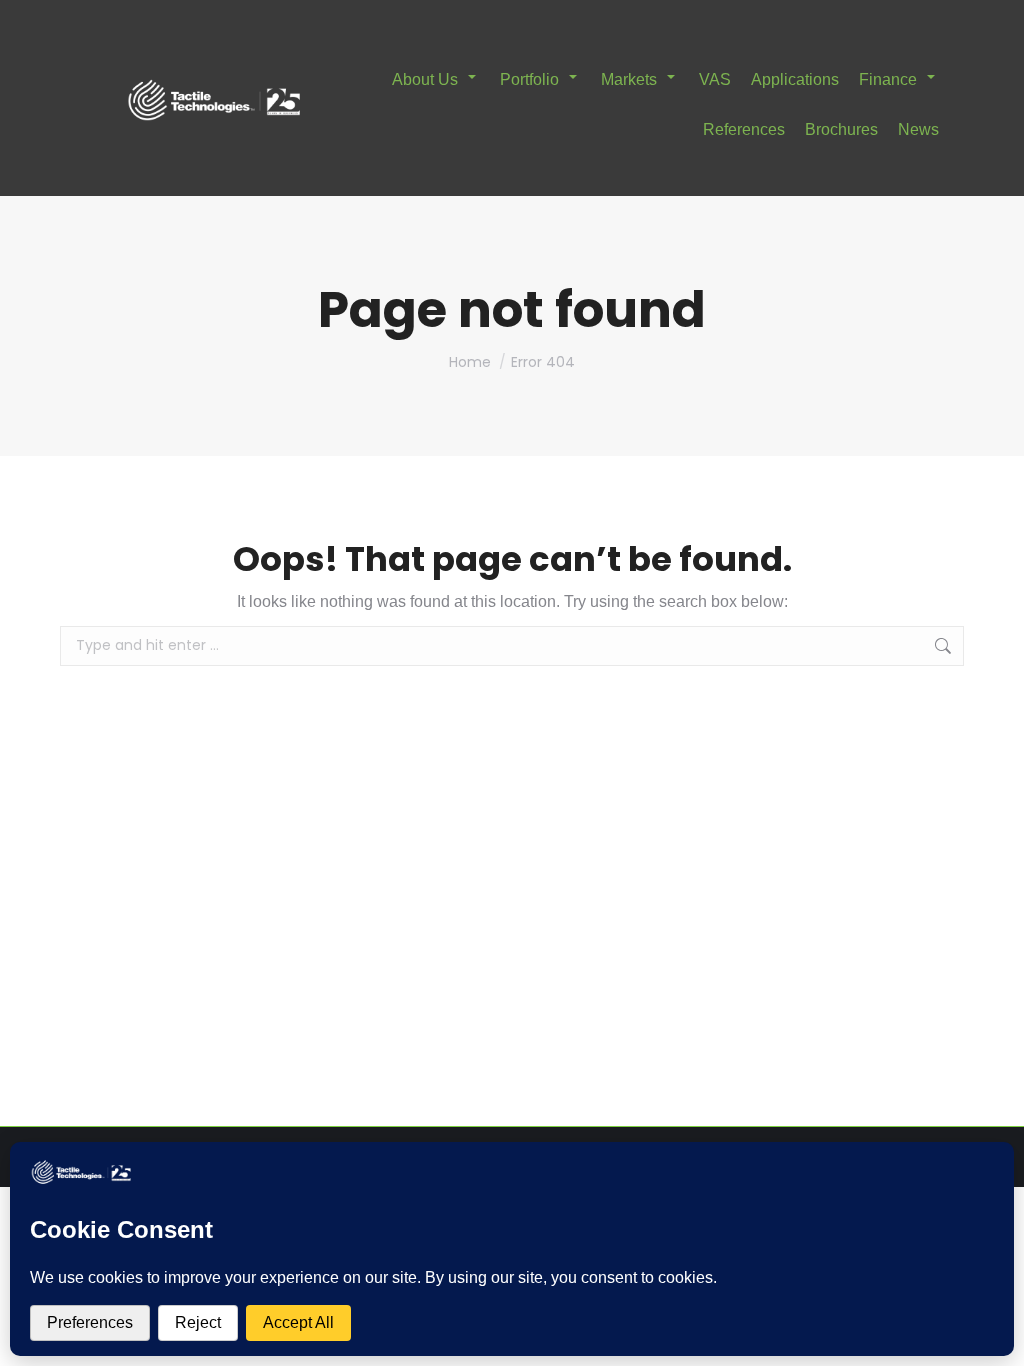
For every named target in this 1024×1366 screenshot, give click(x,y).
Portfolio (529, 79)
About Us (425, 79)
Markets (629, 79)
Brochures (841, 129)
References (744, 129)
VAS (715, 79)
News (918, 129)
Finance (888, 79)
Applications (795, 79)
